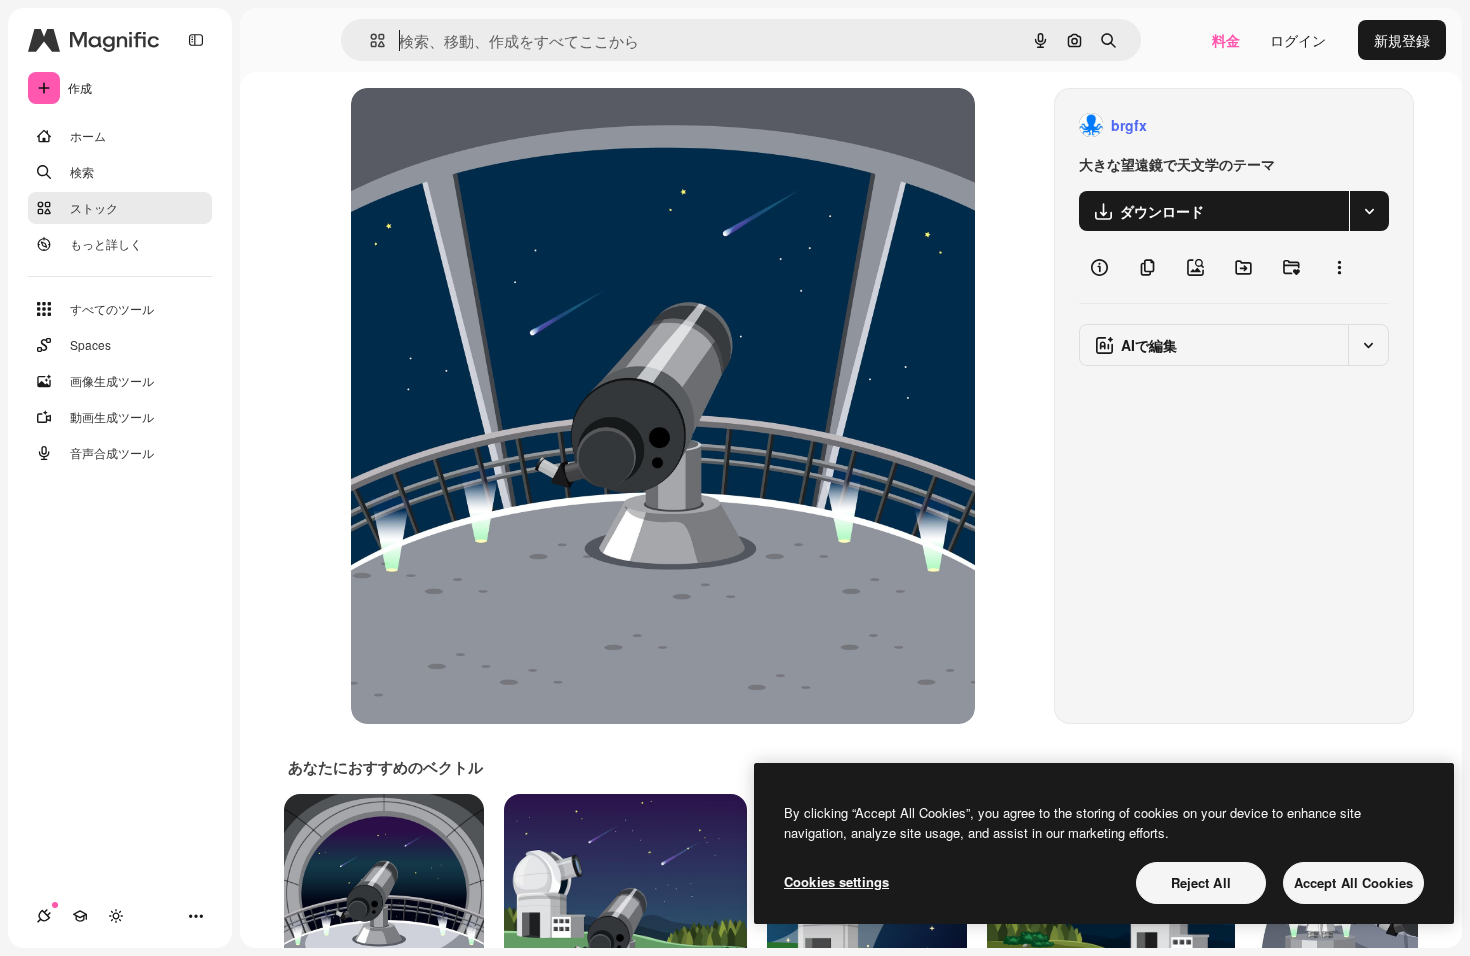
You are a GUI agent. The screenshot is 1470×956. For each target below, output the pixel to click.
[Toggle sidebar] (196, 40)
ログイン (1298, 40)
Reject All (1201, 882)
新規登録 (1402, 40)
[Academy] (80, 916)
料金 (1226, 40)
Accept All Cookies (1353, 882)
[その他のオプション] (1339, 267)
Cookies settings (836, 881)
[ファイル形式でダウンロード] (1369, 211)
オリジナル (488, 125)
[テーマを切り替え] (116, 916)
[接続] (44, 916)
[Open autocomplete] (369, 40)
